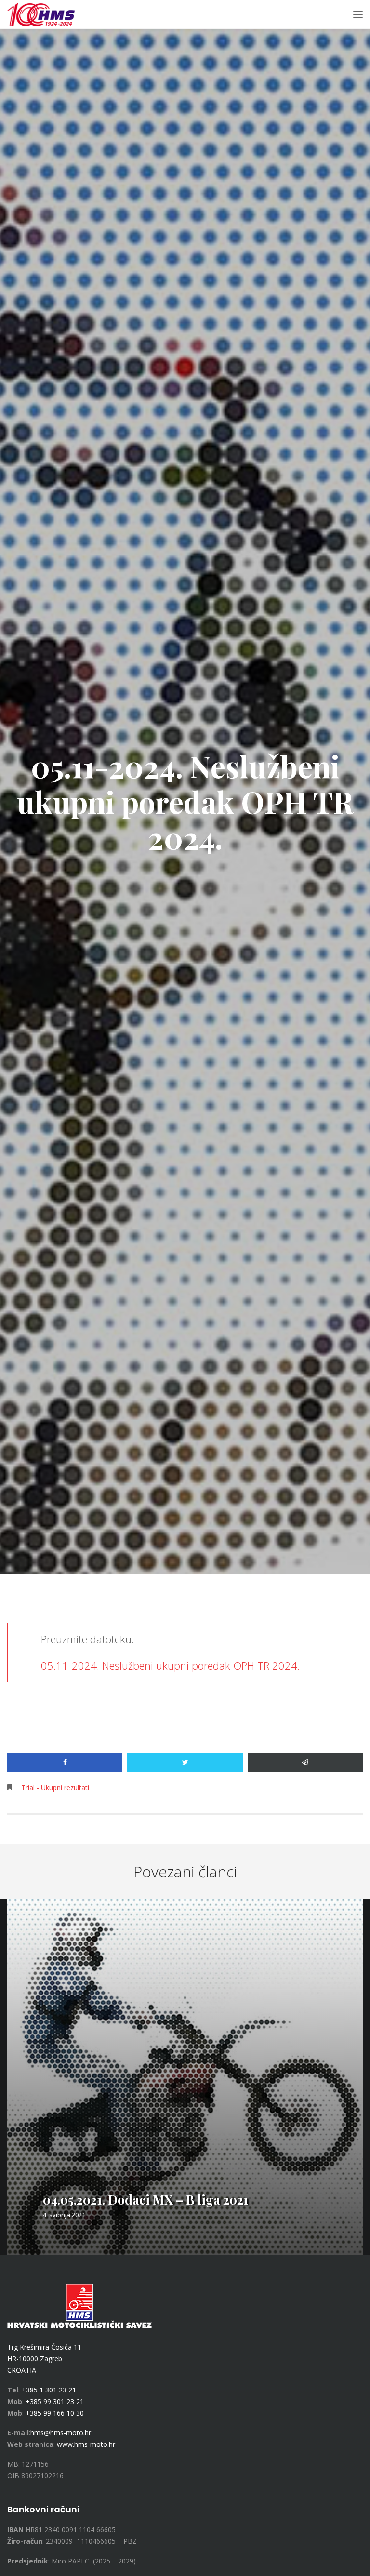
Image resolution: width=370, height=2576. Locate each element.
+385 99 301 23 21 (55, 2401)
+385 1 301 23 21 (49, 2390)
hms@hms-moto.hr (61, 2433)
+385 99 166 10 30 (55, 2413)
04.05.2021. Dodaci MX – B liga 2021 (146, 2200)
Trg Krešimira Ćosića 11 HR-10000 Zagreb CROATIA (44, 2358)
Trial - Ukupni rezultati (55, 1788)
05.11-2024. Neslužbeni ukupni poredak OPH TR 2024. (170, 1665)
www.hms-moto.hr (86, 2444)
